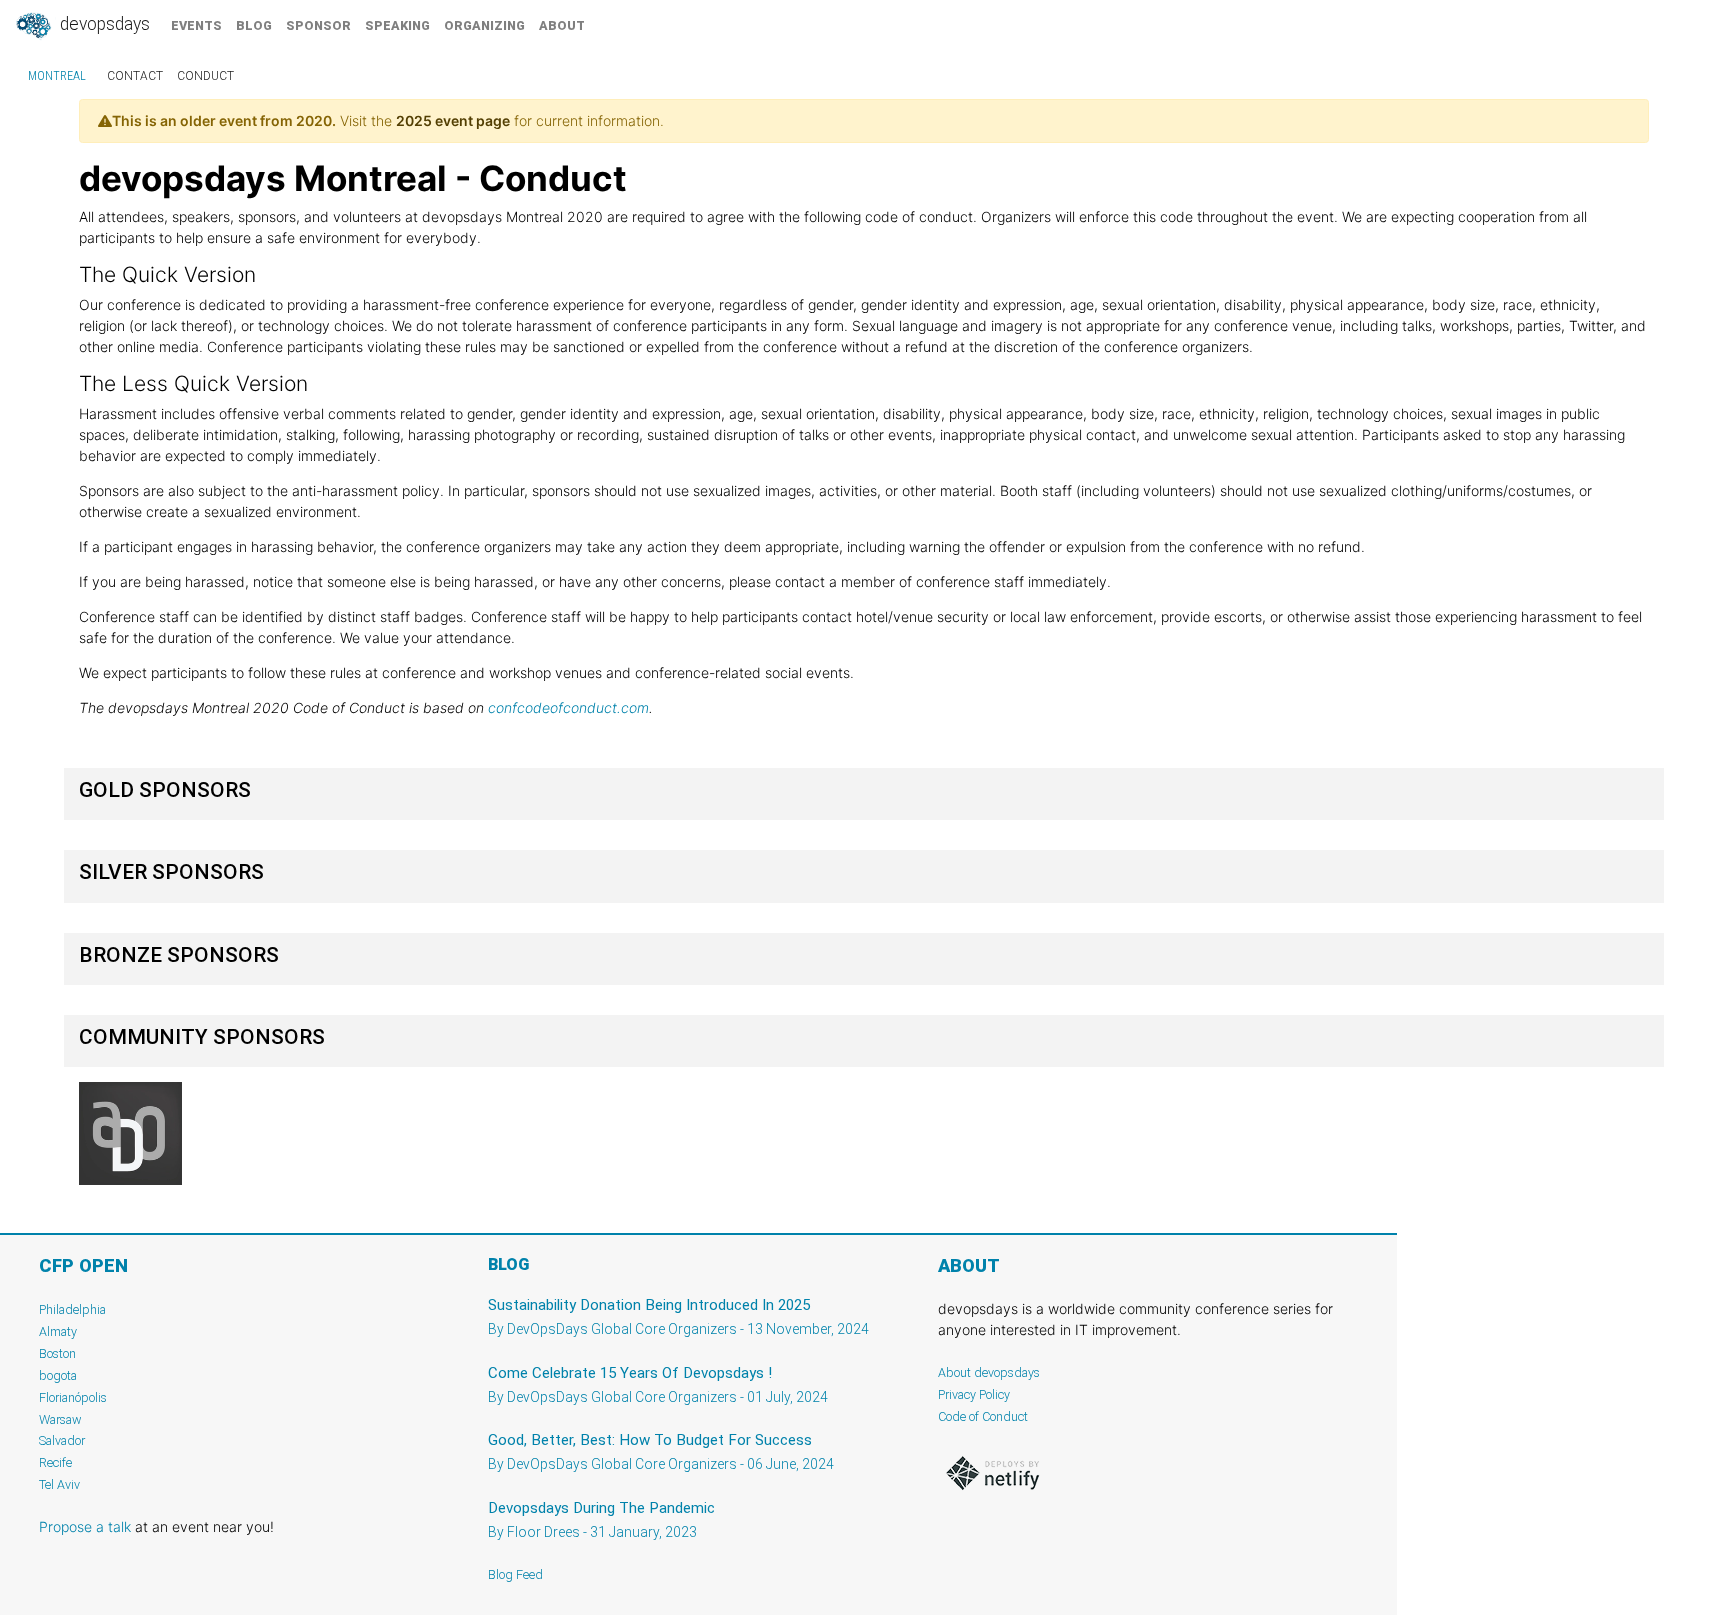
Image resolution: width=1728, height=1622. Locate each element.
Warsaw (60, 1419)
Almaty (58, 1331)
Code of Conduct (983, 1416)
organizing (484, 25)
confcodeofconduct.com (568, 707)
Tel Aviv (59, 1484)
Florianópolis (73, 1397)
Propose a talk (85, 1526)
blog (254, 25)
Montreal (57, 76)
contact (135, 76)
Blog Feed (515, 1574)
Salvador (62, 1440)
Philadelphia (72, 1309)
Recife (55, 1462)
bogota (58, 1375)
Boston (57, 1353)
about (562, 25)
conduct (205, 76)
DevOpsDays (103, 24)
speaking (397, 25)
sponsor (318, 25)
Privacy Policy (974, 1394)
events (196, 25)
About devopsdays (989, 1372)
